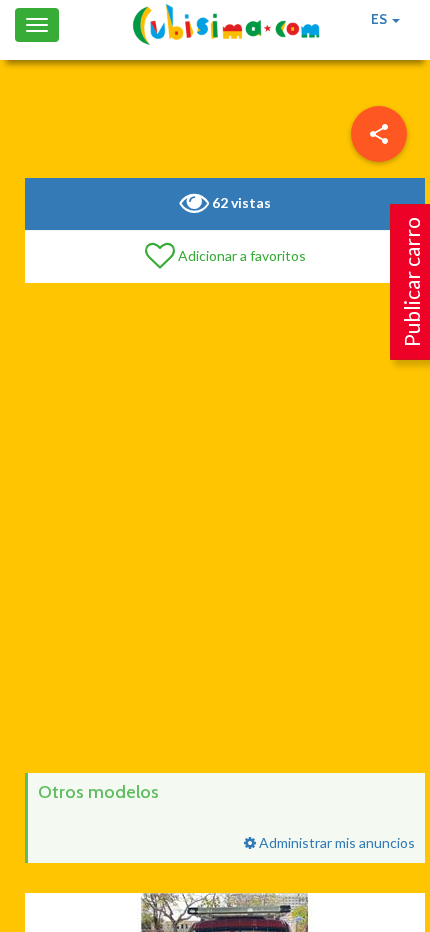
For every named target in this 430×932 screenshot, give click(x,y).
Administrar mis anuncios (335, 842)
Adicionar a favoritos (240, 255)
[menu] (379, 134)
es (380, 19)
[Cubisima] (226, 25)
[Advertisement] (215, 528)
